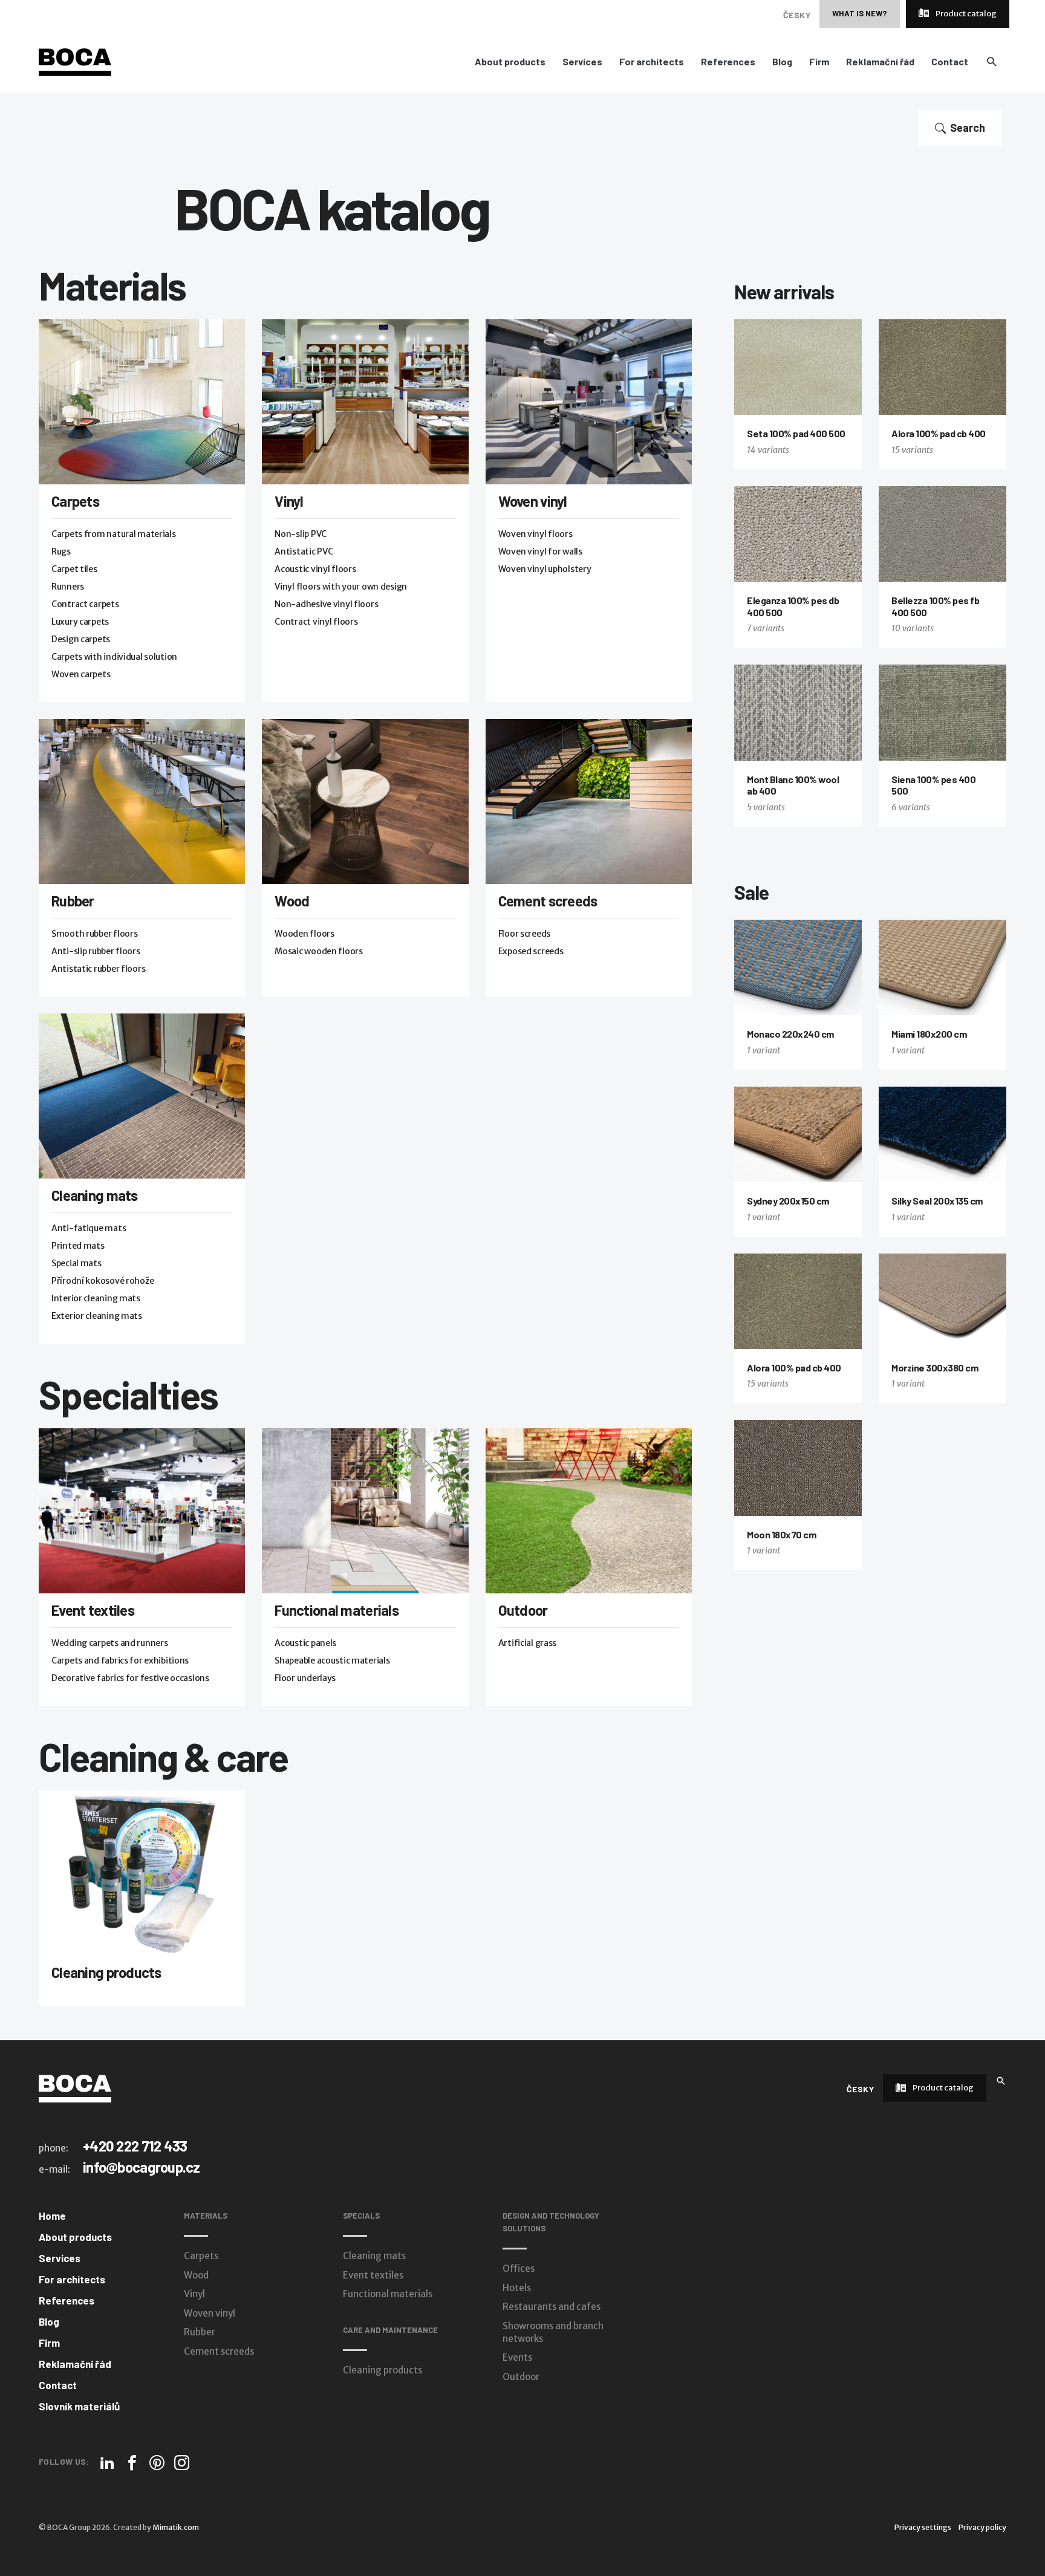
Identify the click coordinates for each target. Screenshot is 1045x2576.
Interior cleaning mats (96, 1298)
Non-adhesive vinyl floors (326, 604)
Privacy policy (982, 2527)
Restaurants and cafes (552, 2307)
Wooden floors (304, 934)
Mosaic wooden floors (318, 951)
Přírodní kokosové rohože (103, 1281)
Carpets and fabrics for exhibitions (120, 1660)
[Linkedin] (107, 2463)
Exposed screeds (531, 951)
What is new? (860, 13)
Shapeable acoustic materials (332, 1660)
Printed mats (78, 1246)
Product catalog (965, 14)
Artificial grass (528, 1643)
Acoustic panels (305, 1643)
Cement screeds (548, 901)
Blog (782, 62)
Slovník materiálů (79, 2406)
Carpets (75, 501)
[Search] (1001, 2080)
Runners (68, 587)
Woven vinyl (533, 501)
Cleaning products (106, 1972)
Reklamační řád (880, 62)
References (728, 62)
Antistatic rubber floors (98, 969)
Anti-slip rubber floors (96, 951)
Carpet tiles (74, 569)
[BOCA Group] (75, 2088)
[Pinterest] (157, 2463)
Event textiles (93, 1610)
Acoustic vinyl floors (315, 569)
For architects (652, 62)
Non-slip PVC (301, 534)
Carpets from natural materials (114, 534)
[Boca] (75, 62)
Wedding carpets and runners (109, 1643)
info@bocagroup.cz (142, 2167)
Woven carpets (81, 674)
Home (52, 2216)
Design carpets (81, 639)
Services (582, 62)
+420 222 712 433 (135, 2146)
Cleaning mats (95, 1195)
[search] (991, 61)
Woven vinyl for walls (540, 551)
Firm (819, 62)
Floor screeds (524, 934)
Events (517, 2357)
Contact (950, 62)
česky (797, 15)
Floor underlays (305, 1678)
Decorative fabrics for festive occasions (130, 1678)
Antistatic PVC (304, 551)
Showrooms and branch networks (553, 2332)
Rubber (73, 901)
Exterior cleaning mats (97, 1316)
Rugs (61, 551)
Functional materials (337, 1610)
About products (510, 62)
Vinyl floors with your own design (341, 587)
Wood (292, 901)
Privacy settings (923, 2527)
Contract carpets (85, 604)
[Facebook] (132, 2463)
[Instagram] (182, 2463)
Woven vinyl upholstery (545, 569)
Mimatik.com (176, 2527)
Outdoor (523, 1610)
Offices (519, 2269)
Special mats (77, 1263)
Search (968, 128)
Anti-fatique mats (89, 1228)
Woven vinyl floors (536, 534)
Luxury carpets (80, 622)
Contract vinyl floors (316, 622)
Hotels (517, 2288)
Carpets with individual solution (114, 657)
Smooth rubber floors (94, 934)
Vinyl (289, 501)
